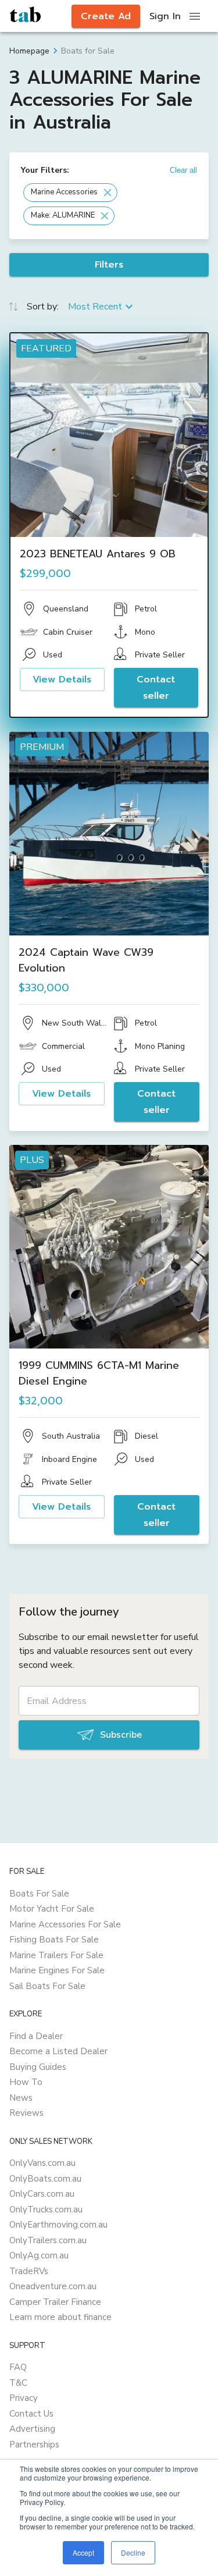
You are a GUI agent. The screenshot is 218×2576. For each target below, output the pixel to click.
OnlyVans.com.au (42, 2163)
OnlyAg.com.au (39, 2255)
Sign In (165, 16)
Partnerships (34, 2445)
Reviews (26, 2113)
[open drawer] (195, 16)
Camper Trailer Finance (55, 2302)
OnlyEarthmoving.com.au (58, 2225)
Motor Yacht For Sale (52, 1909)
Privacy (24, 2398)
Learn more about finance (60, 2317)
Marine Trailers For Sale (56, 1955)
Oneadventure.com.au (53, 2286)
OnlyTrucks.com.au (46, 2209)
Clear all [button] (183, 170)
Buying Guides (38, 2067)
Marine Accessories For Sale (65, 1924)
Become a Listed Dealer (58, 2051)
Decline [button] (133, 2552)
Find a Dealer (36, 2036)
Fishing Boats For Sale (54, 1940)
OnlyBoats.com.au (45, 2179)
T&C (18, 2383)
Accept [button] (83, 2552)
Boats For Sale (39, 1894)
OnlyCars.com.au (42, 2194)
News (21, 2098)
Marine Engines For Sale (57, 1970)
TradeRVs (29, 2271)
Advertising (32, 2429)
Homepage (29, 51)
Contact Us (31, 2414)
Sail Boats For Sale (47, 1986)
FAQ (18, 2367)
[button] (70, 193)
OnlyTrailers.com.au (48, 2240)
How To (26, 2082)
